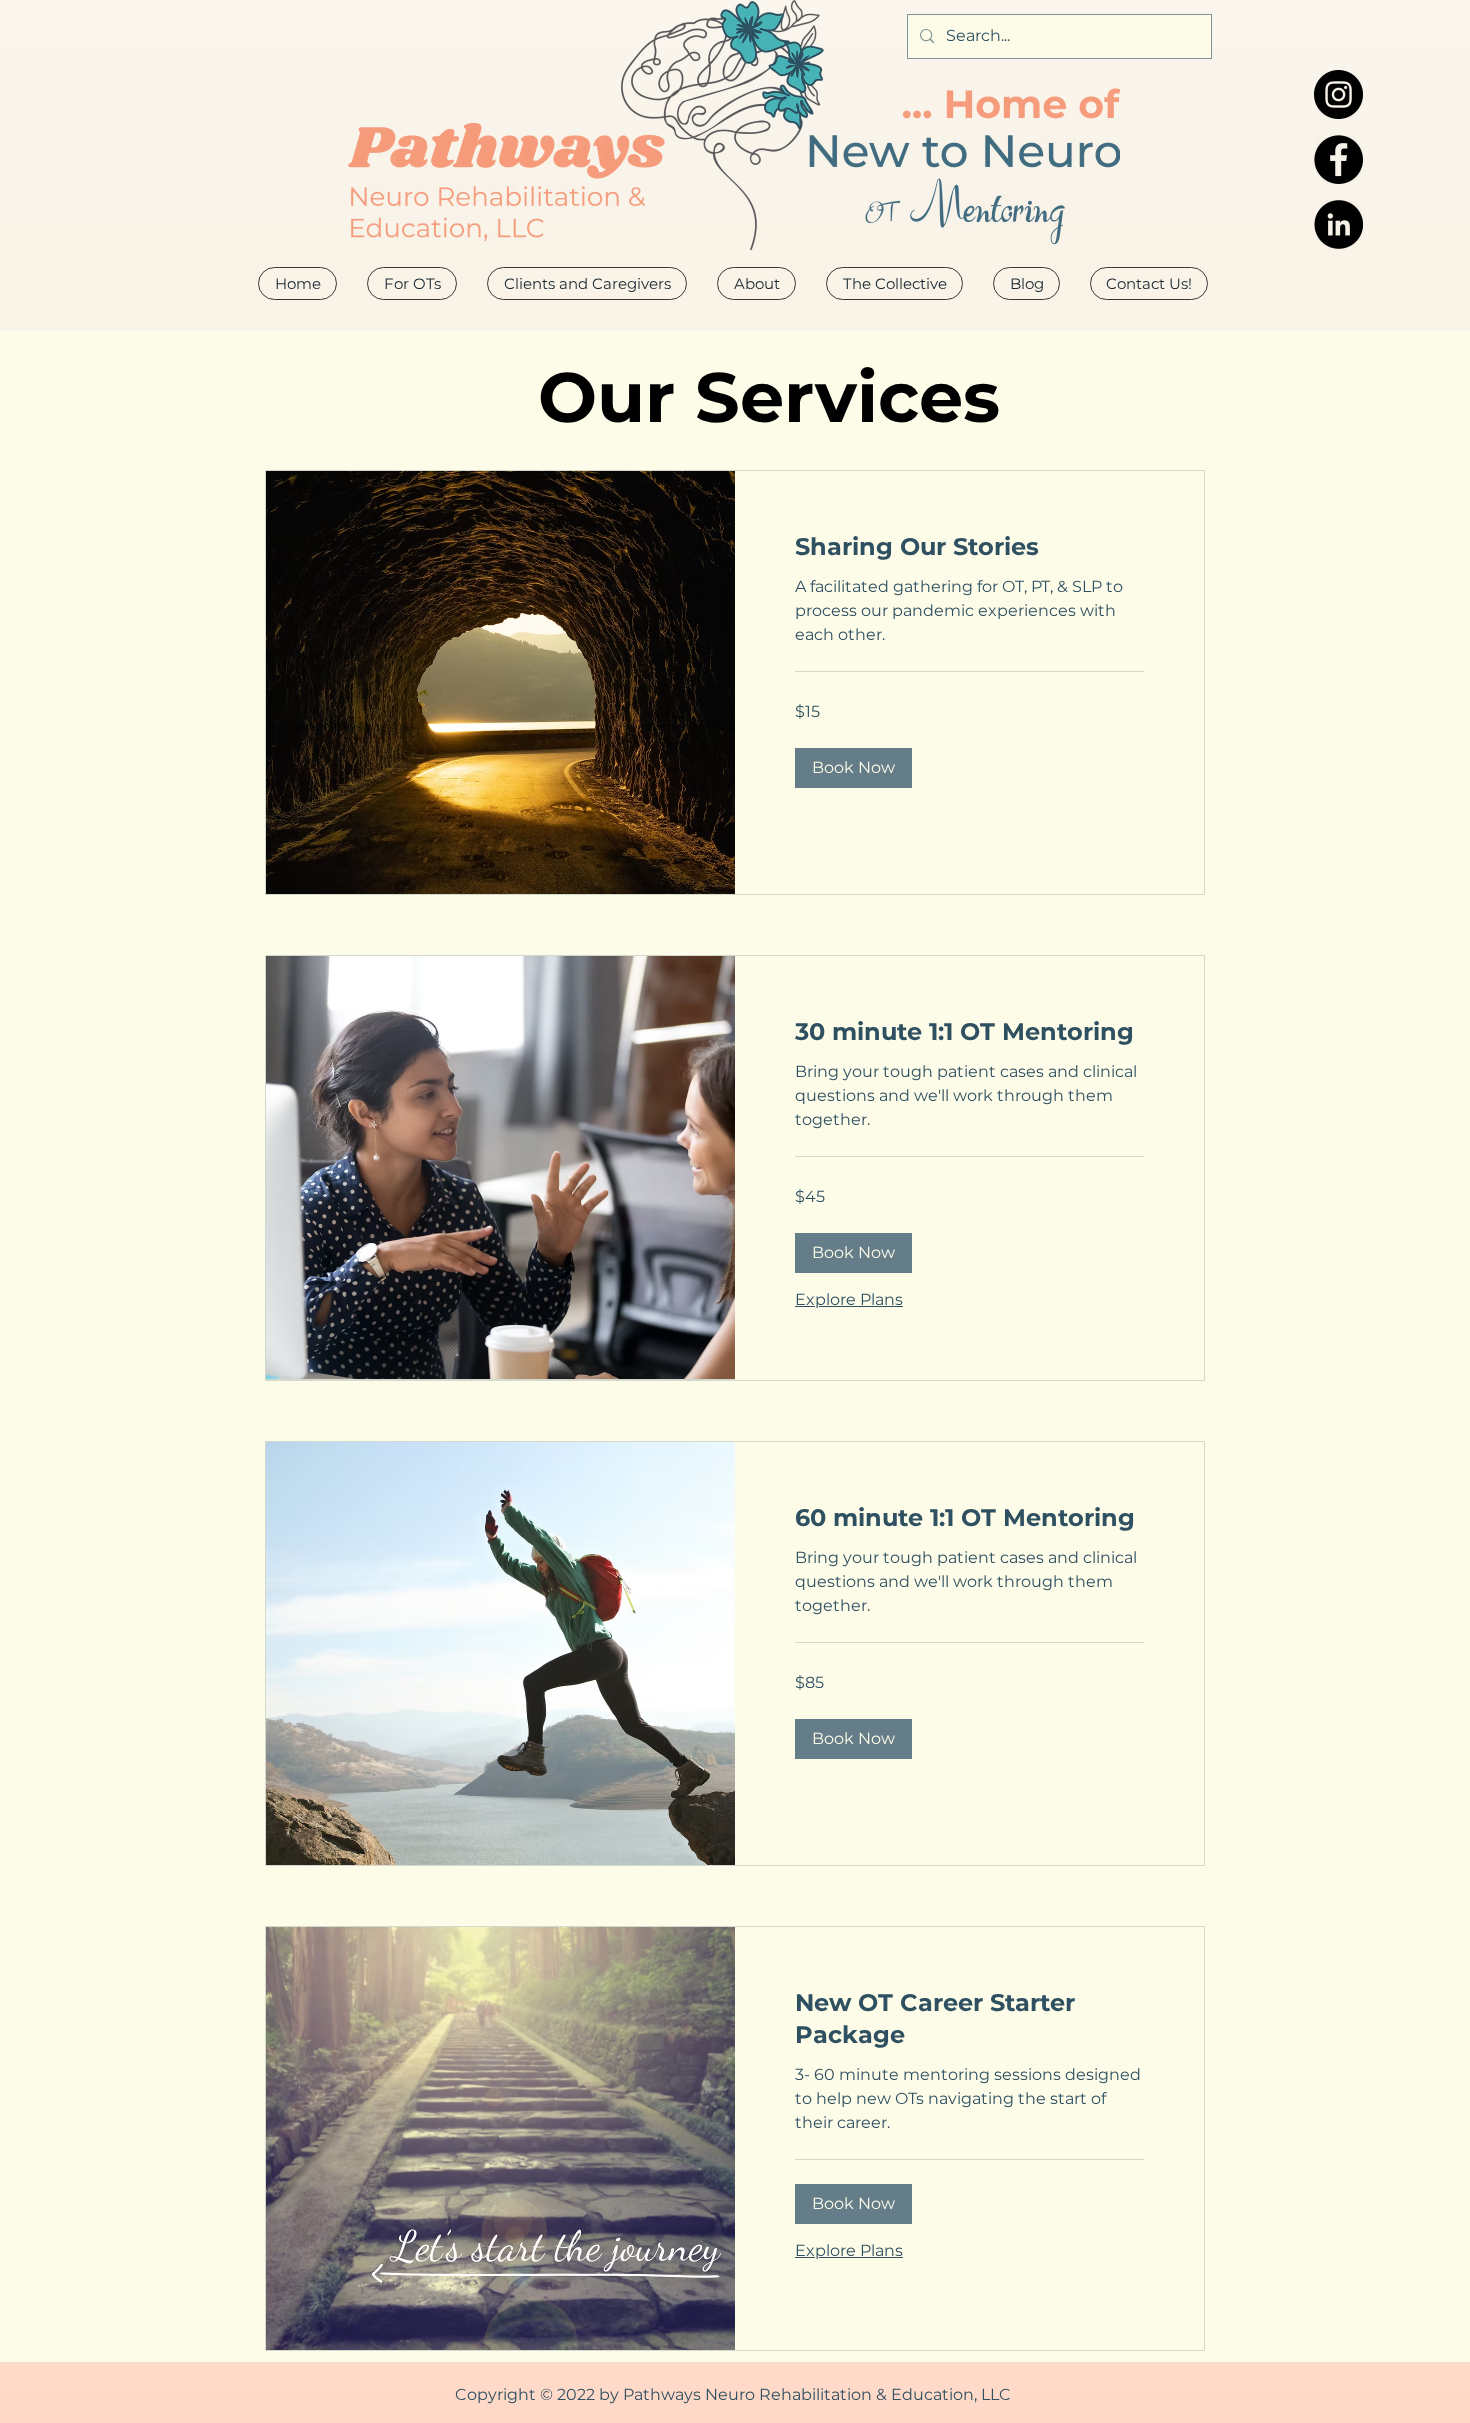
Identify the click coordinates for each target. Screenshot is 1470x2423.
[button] (756, 283)
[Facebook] (1338, 159)
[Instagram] (1338, 94)
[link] (969, 547)
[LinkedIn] (1338, 224)
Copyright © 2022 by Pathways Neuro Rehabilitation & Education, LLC (733, 2394)
